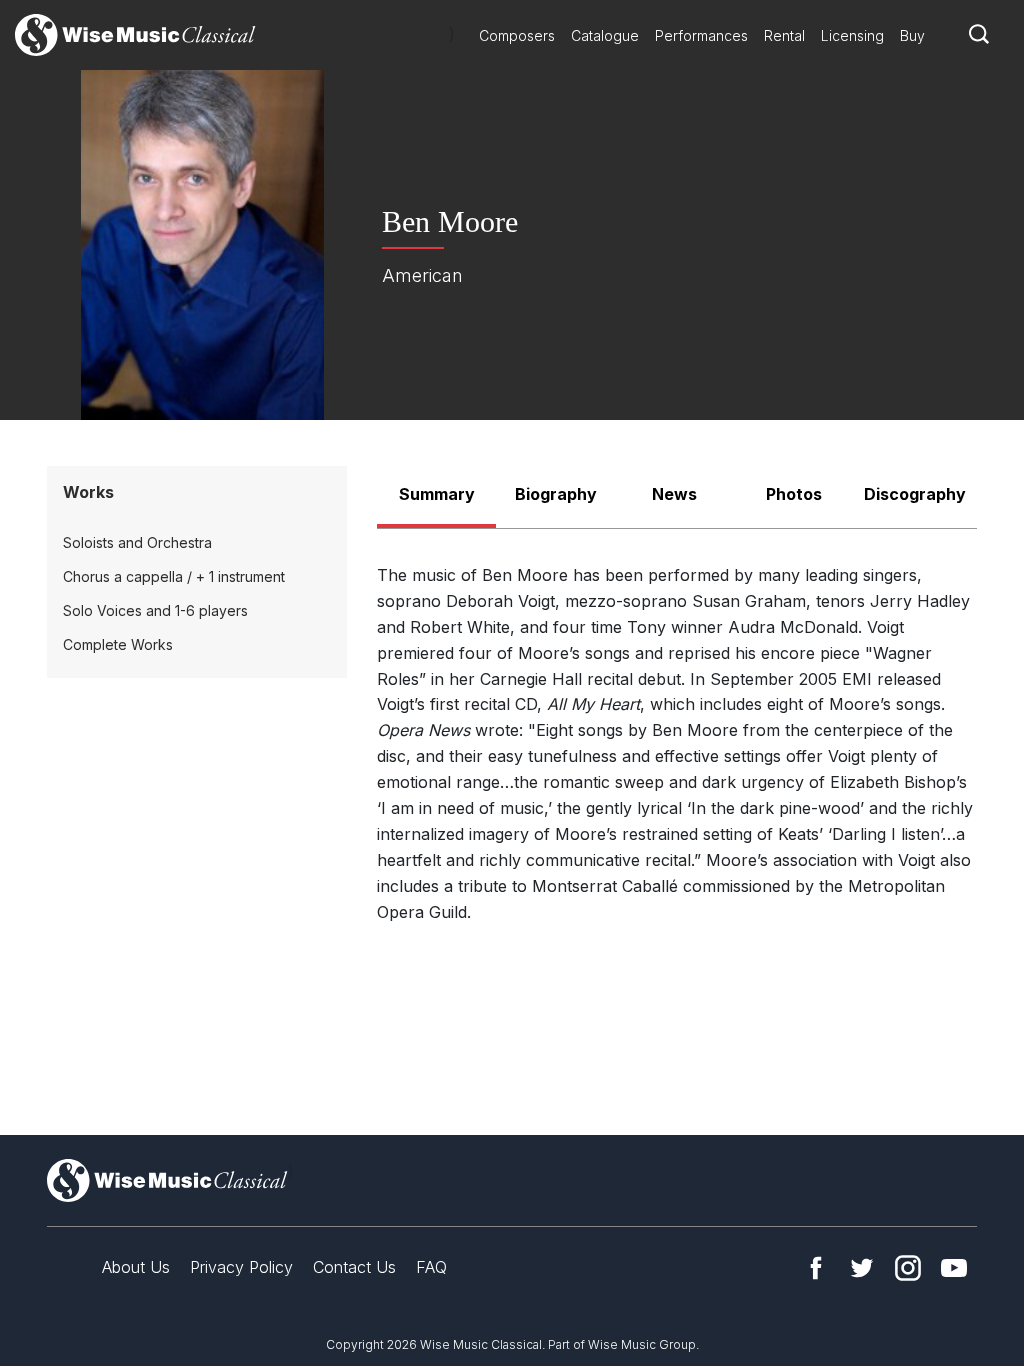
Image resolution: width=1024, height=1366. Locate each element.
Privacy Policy (241, 1267)
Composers (517, 35)
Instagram (908, 1268)
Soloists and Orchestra (137, 542)
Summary (437, 494)
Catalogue (605, 35)
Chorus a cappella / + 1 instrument (174, 576)
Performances (701, 35)
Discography (915, 494)
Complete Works (118, 644)
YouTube (954, 1268)
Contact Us (354, 1267)
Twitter (862, 1268)
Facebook (816, 1268)
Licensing (852, 35)
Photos (794, 494)
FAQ (431, 1267)
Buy (912, 35)
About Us (136, 1267)
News (674, 494)
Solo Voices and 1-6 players (155, 610)
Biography (556, 494)
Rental (784, 35)
